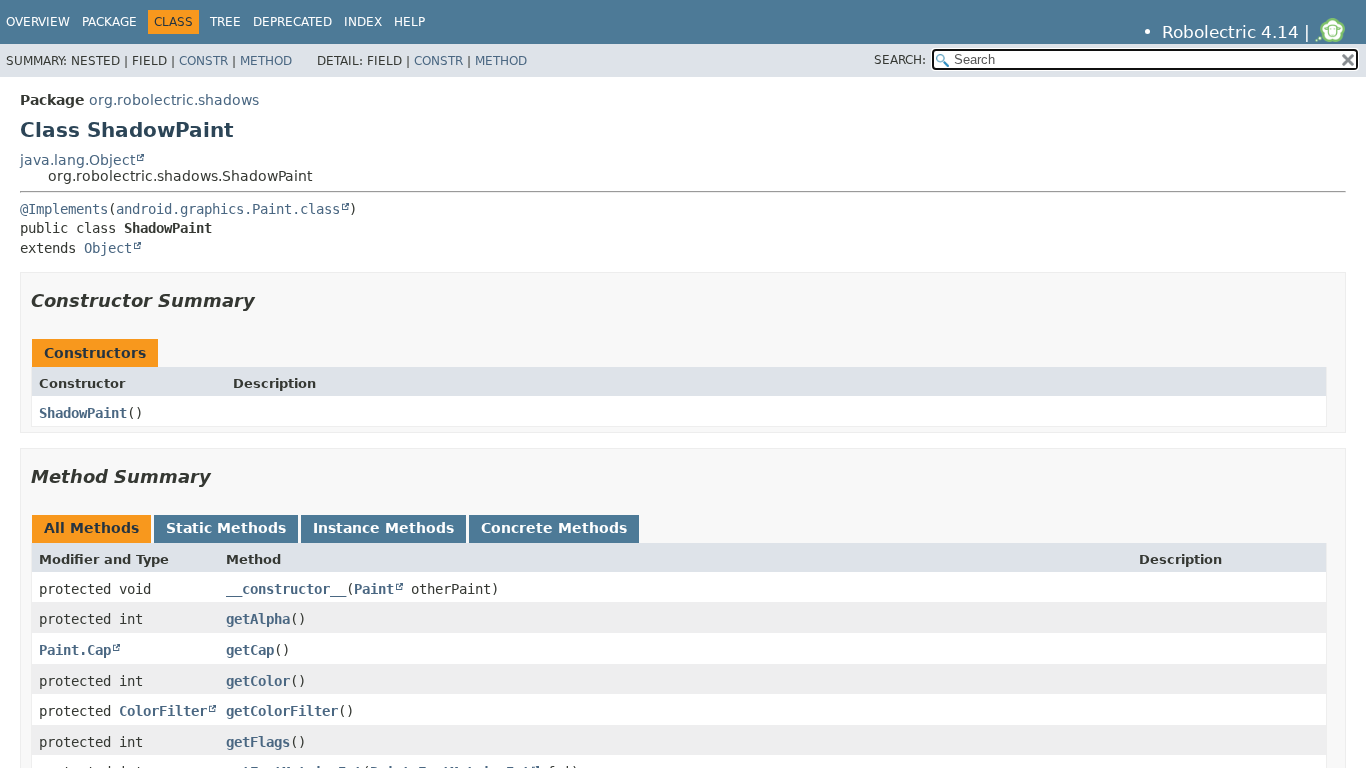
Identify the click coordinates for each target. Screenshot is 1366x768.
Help (409, 22)
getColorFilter (282, 711)
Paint (374, 589)
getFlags (258, 742)
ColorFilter (163, 711)
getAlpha (258, 619)
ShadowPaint (83, 413)
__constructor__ (286, 589)
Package (109, 22)
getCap (250, 650)
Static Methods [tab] (226, 528)
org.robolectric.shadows (174, 100)
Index (363, 22)
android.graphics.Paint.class (228, 209)
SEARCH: (900, 60)
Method (266, 61)
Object (108, 248)
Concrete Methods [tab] (554, 528)
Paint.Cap (75, 650)
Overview (38, 22)
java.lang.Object (77, 160)
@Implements (64, 209)
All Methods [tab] (91, 528)
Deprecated (292, 22)
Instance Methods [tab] (383, 528)
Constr (203, 61)
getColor (258, 681)
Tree (225, 22)
